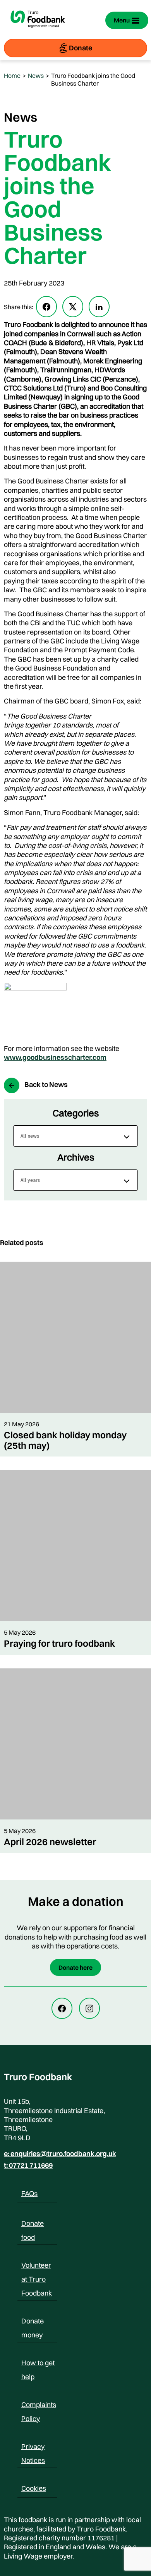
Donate (81, 48)
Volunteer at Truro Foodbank (37, 2266)
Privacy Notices (33, 2448)
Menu (122, 20)
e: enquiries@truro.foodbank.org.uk (60, 2154)
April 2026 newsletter (50, 1842)
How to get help (38, 2364)
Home (12, 76)
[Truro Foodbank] (38, 32)
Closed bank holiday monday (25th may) (65, 1440)
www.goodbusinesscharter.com (55, 1057)
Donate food (33, 2225)
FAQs (29, 2193)
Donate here (75, 1967)
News (36, 76)
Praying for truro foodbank (59, 1643)
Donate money (33, 2322)
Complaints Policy (39, 2406)
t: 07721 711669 (28, 2165)
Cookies (34, 2488)
